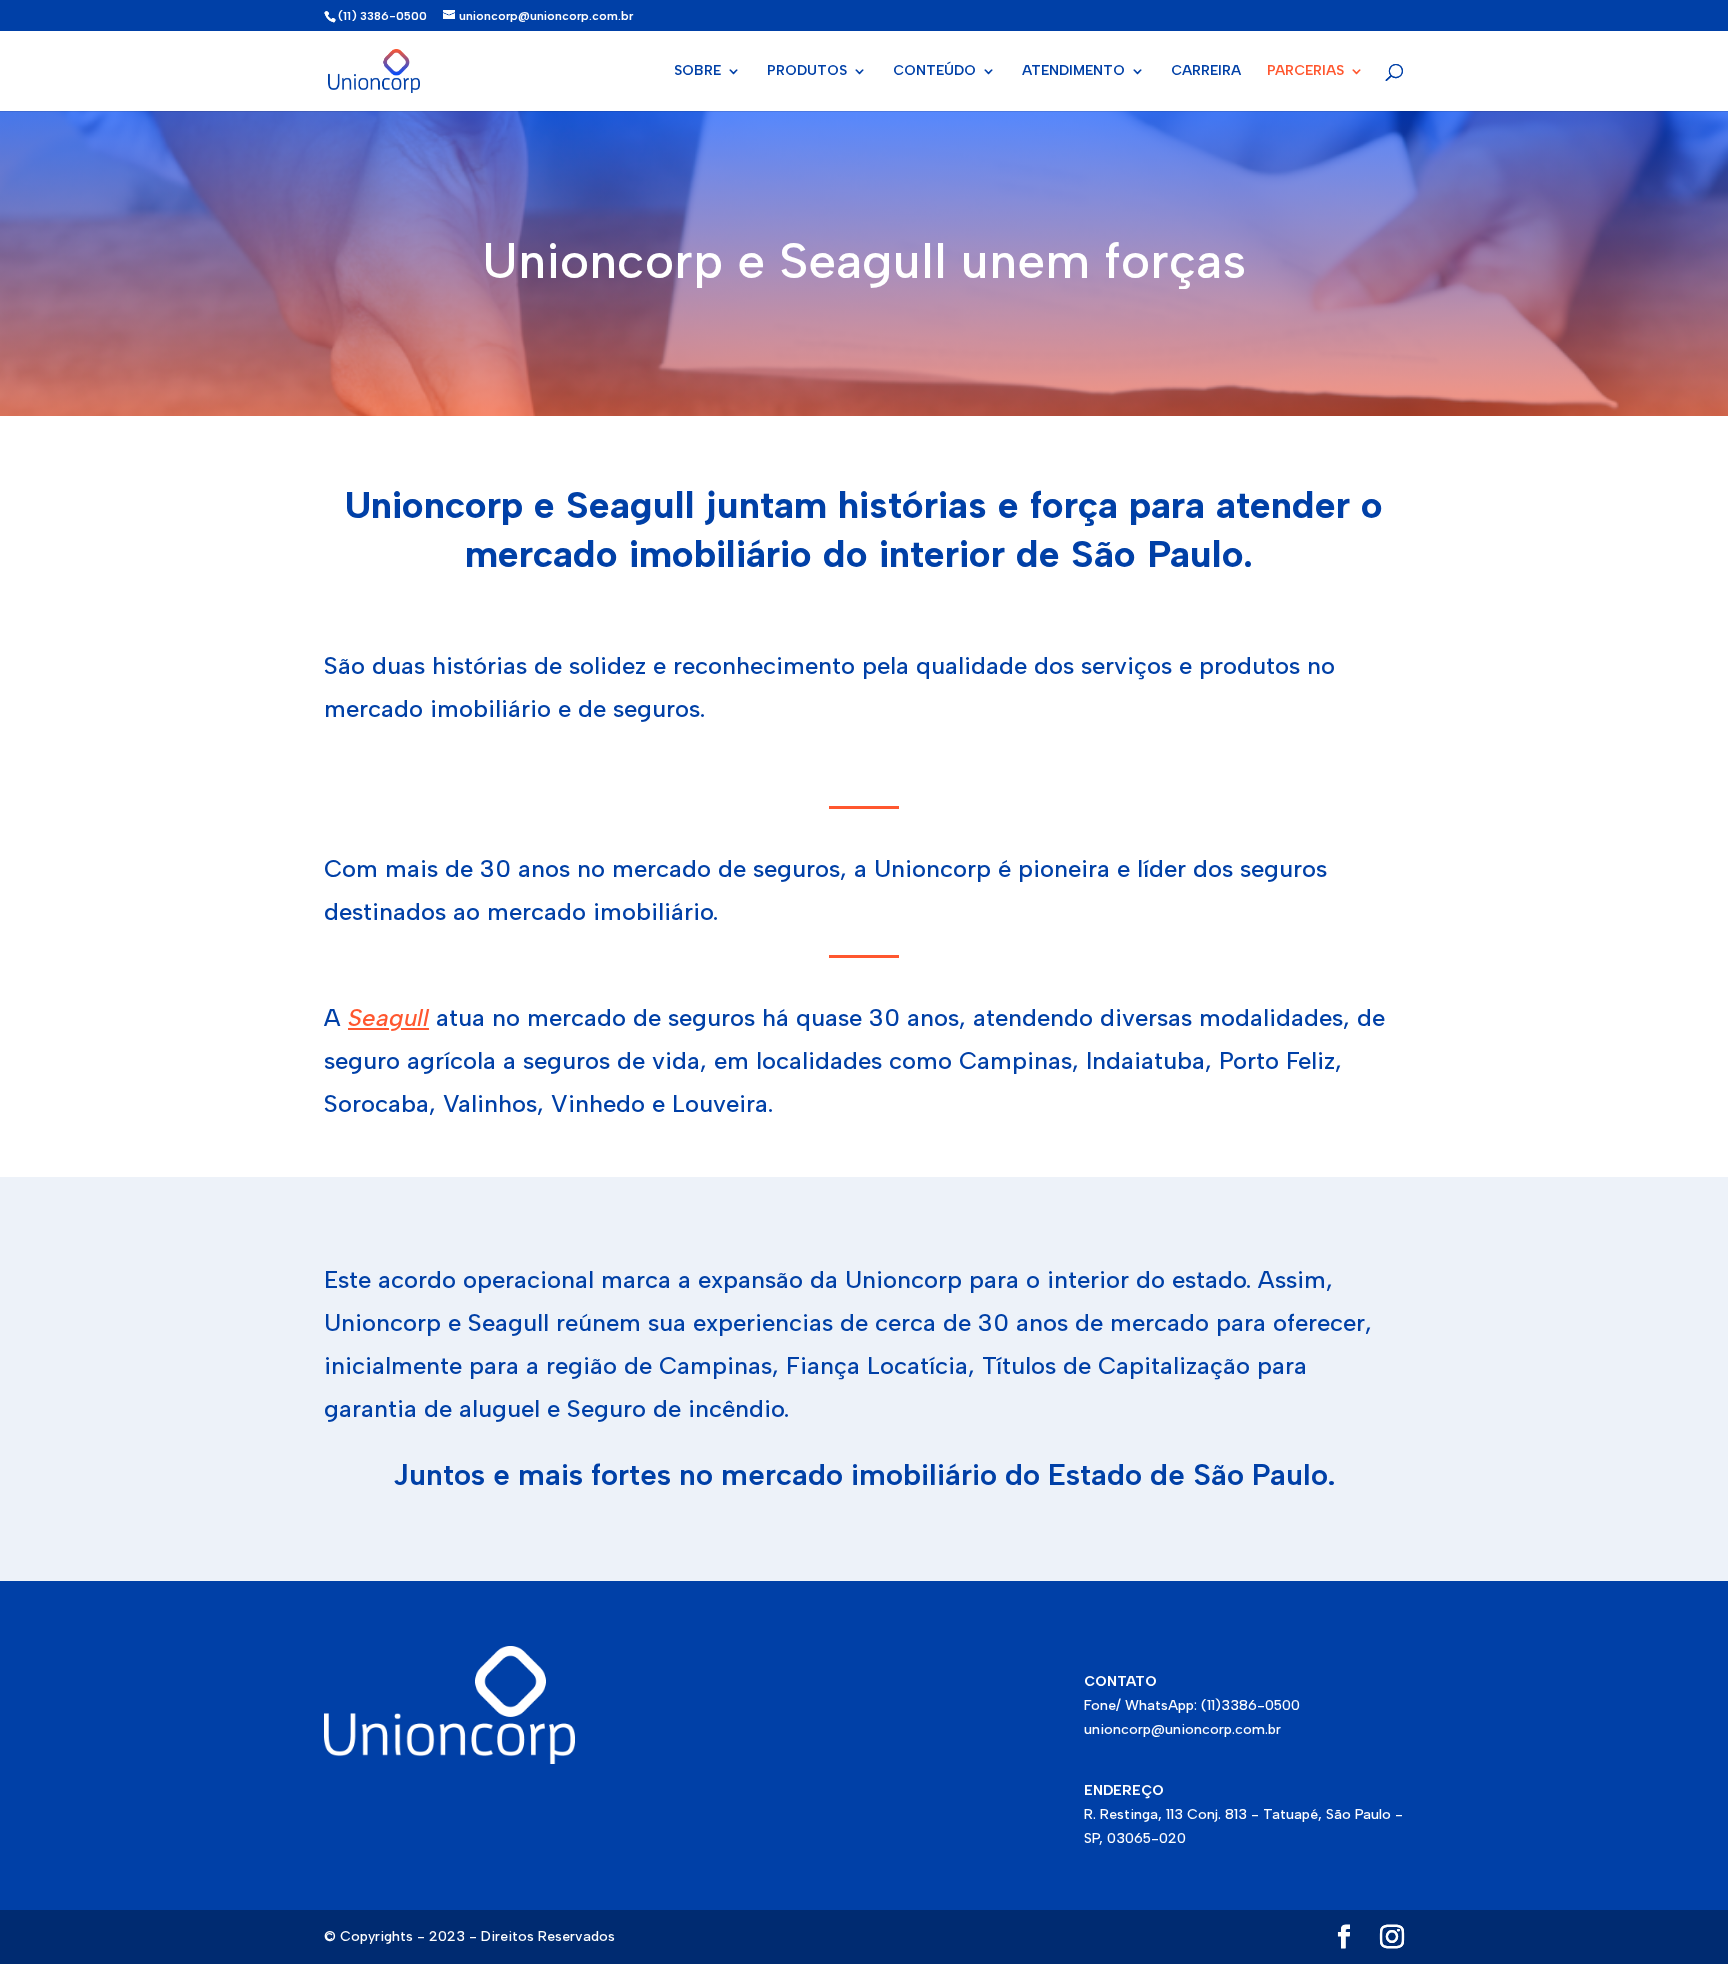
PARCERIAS (1305, 71)
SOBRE (697, 71)
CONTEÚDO (934, 71)
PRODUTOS (807, 71)
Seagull (388, 1017)
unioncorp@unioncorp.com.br (1182, 1729)
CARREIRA (1206, 71)
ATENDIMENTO (1073, 71)
